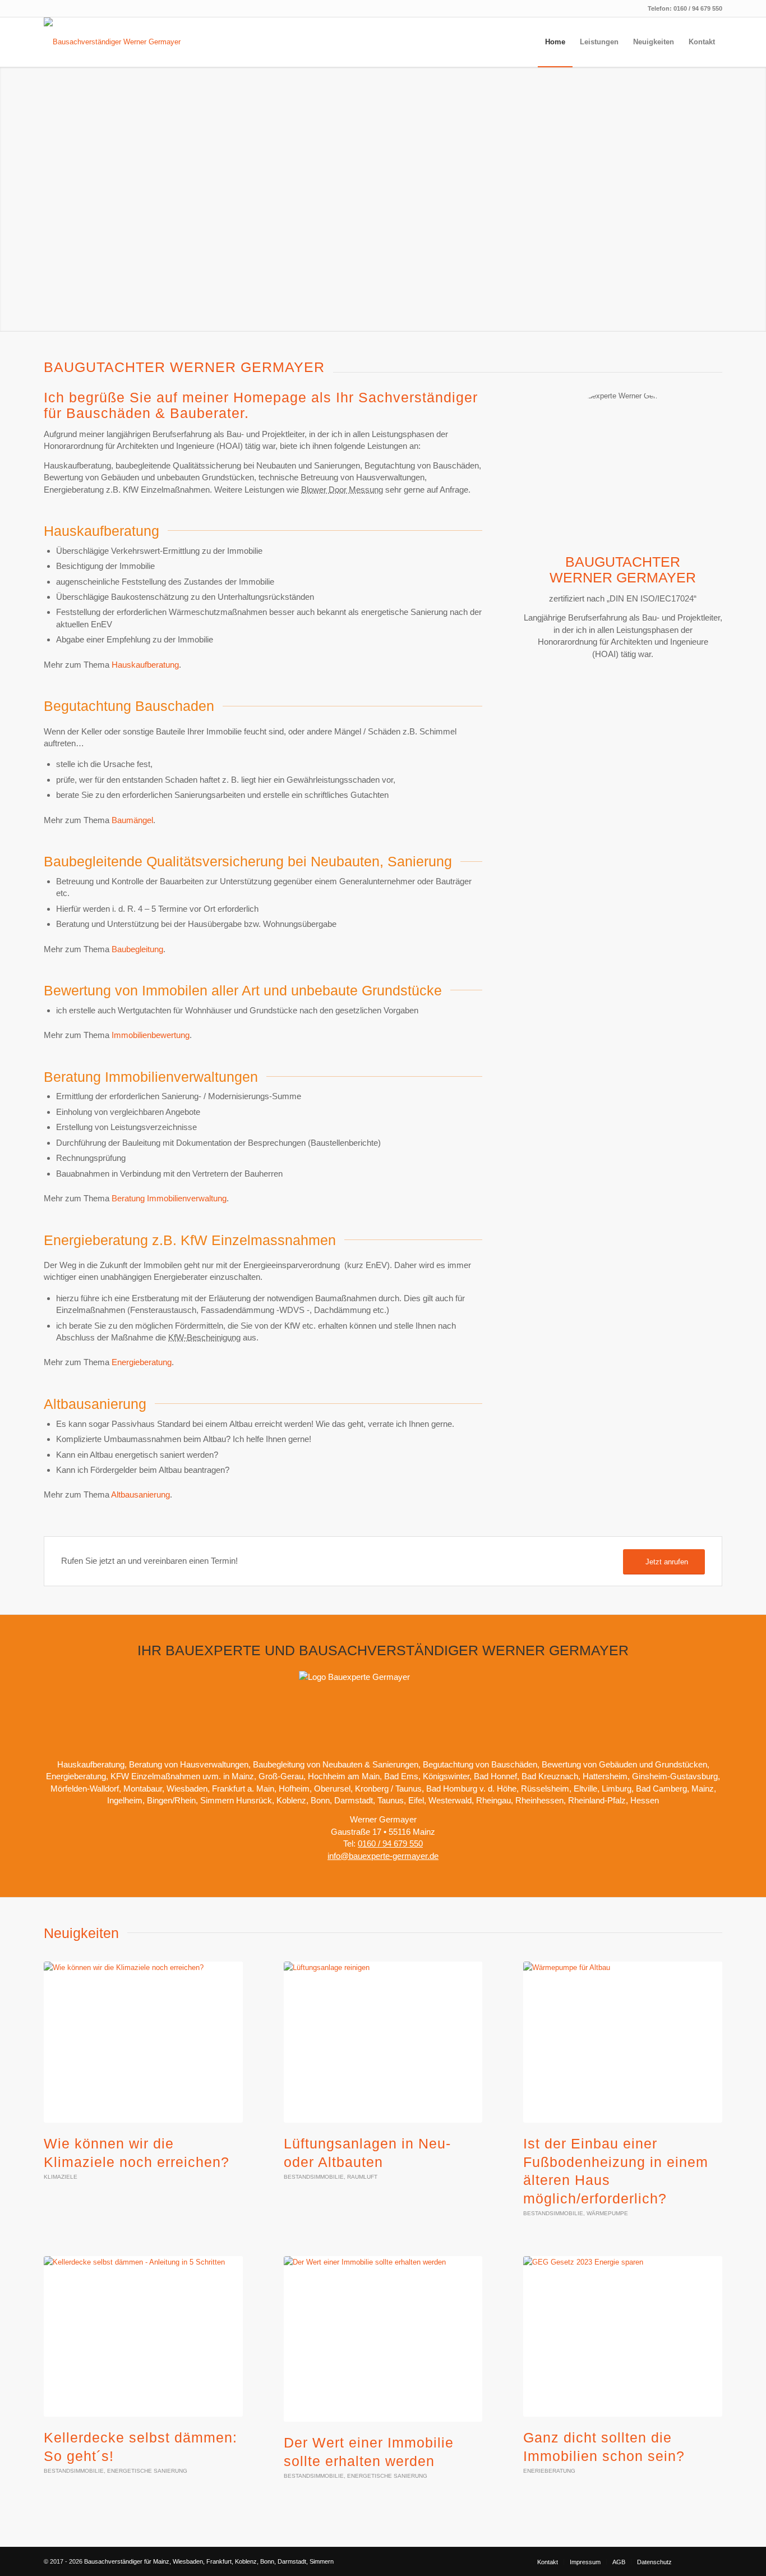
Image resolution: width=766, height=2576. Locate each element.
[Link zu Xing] (714, 2561)
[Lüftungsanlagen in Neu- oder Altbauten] (383, 2042)
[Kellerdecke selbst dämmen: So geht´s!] (143, 2337)
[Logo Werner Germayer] (118, 42)
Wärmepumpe (607, 2213)
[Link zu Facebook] (697, 2561)
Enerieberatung (549, 2471)
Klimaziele (61, 2177)
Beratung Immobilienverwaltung (169, 1198)
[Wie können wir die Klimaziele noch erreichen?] (143, 2042)
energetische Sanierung (147, 2471)
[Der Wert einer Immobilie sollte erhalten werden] (383, 2339)
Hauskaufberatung (145, 665)
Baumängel (132, 820)
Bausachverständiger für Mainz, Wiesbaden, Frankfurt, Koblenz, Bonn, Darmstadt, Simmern (209, 2561)
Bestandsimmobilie (314, 2177)
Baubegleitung (137, 949)
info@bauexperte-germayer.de (383, 1856)
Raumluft (362, 2177)
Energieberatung (142, 1362)
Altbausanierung (140, 1494)
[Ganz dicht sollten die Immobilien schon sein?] (623, 2337)
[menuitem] (555, 42)
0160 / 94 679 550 (698, 8)
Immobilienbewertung (151, 1035)
